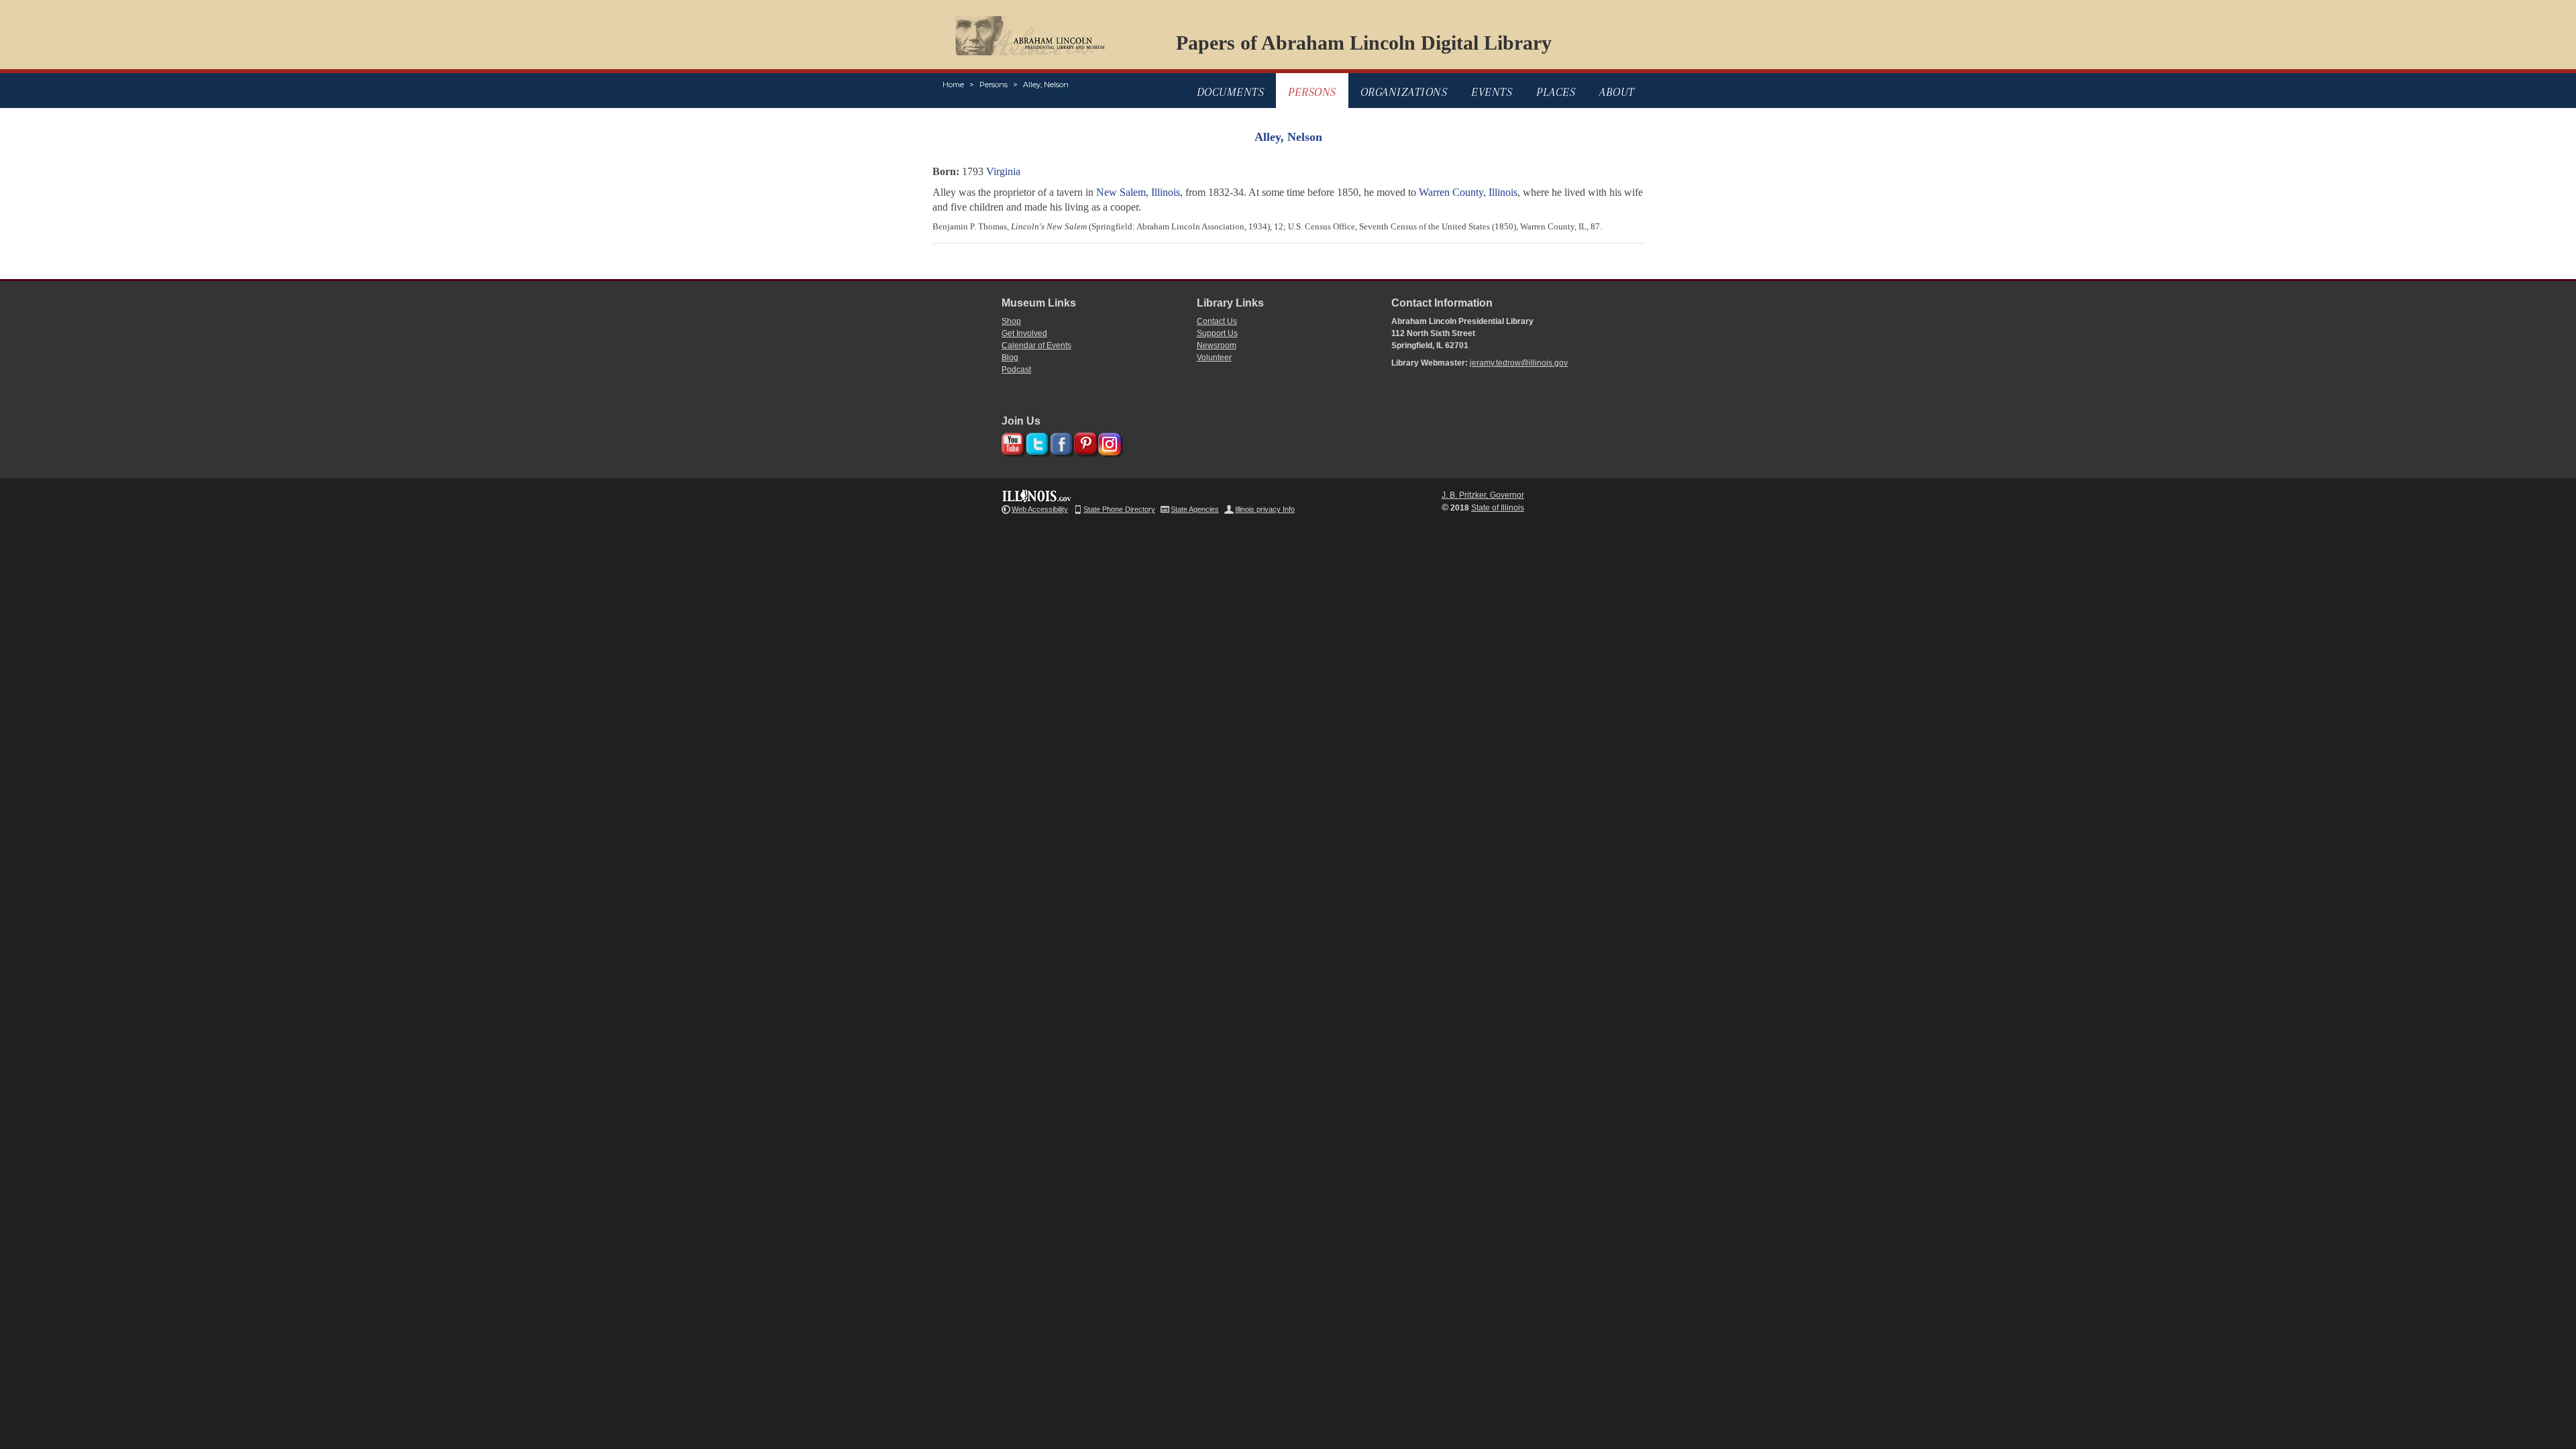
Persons (994, 85)
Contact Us (1217, 321)
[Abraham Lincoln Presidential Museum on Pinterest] (1084, 442)
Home (953, 85)
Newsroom (1217, 345)
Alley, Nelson (1046, 85)
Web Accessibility (1040, 509)
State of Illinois (1498, 508)
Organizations (1404, 92)
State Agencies (1195, 509)
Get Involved (1024, 333)
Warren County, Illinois (1468, 192)
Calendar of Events (1036, 345)
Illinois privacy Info (1265, 509)
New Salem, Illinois (1138, 192)
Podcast (1016, 370)
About (1617, 92)
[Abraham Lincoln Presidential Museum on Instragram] (1108, 442)
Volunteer (1214, 358)
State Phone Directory (1119, 509)
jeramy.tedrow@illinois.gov (1519, 363)
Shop (1011, 321)
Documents (1231, 92)
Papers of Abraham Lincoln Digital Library (1364, 43)
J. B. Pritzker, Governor (1483, 495)
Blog (1010, 358)
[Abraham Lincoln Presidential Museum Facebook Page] (1060, 442)
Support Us (1217, 333)
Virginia (1003, 171)
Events (1492, 92)
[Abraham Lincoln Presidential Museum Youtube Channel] (1011, 442)
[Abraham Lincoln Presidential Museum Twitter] (1035, 442)
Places (1556, 92)
